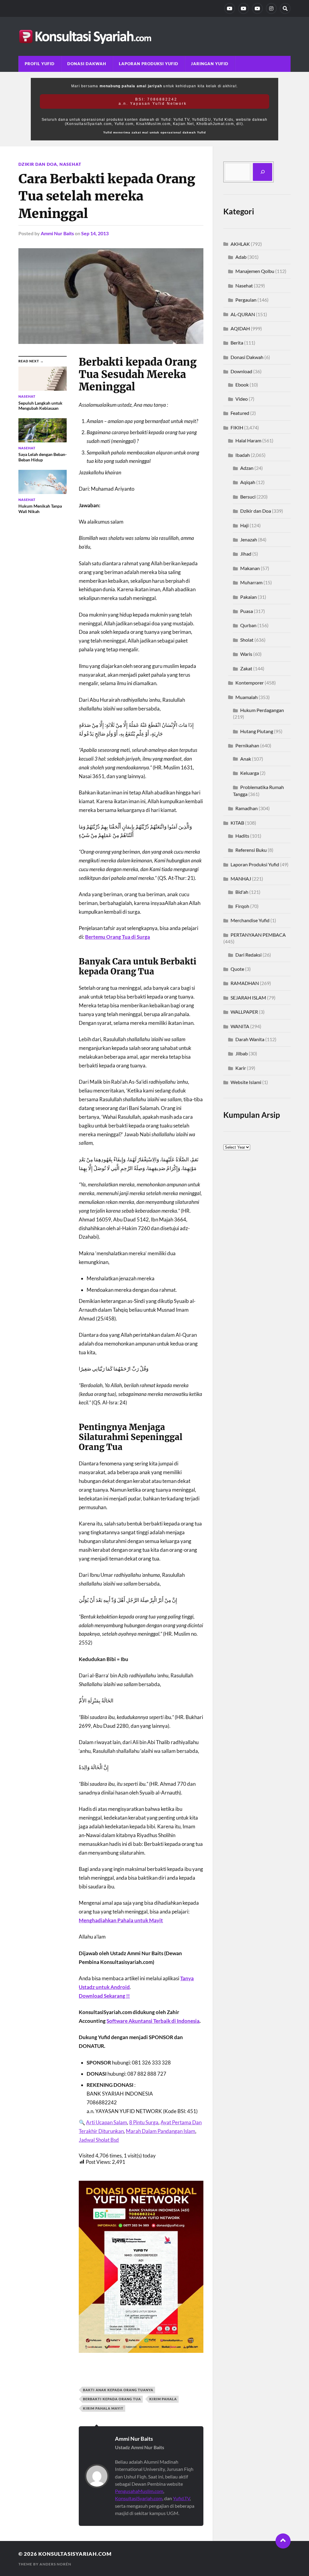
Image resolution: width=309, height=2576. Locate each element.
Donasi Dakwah (87, 64)
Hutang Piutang (257, 731)
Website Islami (246, 1082)
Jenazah (249, 539)
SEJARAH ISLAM (248, 998)
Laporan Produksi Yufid (149, 64)
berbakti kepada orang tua (112, 2399)
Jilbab (242, 1053)
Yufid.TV (181, 2498)
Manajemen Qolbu (255, 271)
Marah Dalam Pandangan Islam (161, 2131)
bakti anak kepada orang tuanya (118, 2390)
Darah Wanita (250, 1039)
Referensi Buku (251, 850)
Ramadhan (247, 808)
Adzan (247, 468)
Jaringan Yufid (210, 64)
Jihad (246, 554)
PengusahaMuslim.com (139, 2491)
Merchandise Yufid (250, 920)
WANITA (240, 1026)
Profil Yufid (40, 64)
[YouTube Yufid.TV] (230, 8)
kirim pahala (163, 2399)
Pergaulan (246, 300)
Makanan (250, 568)
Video (242, 399)
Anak (246, 759)
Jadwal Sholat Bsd (99, 2140)
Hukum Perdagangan (262, 710)
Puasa (247, 611)
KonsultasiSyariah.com (139, 2498)
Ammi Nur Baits (57, 233)
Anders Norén (55, 2564)
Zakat (246, 668)
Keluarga (250, 773)
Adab (241, 257)
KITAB (237, 823)
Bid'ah (242, 892)
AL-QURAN (243, 314)
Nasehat (70, 164)
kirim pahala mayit (103, 2408)
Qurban (248, 625)
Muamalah (247, 697)
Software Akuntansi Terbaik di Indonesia (153, 2021)
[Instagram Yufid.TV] (271, 8)
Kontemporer (250, 683)
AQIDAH (240, 328)
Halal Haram (248, 440)
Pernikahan (247, 745)
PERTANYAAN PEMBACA (258, 935)
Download (241, 371)
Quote (237, 969)
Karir (241, 1068)
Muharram (251, 582)
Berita (237, 343)
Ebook (242, 385)
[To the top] (283, 2541)
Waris (246, 654)
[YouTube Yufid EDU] (244, 8)
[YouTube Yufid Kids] (257, 8)
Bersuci (248, 497)
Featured (240, 413)
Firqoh (242, 906)
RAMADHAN (245, 983)
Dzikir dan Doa (38, 164)
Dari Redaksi (248, 955)
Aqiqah (248, 482)
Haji (244, 525)
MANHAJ (241, 879)
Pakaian (248, 597)
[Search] (285, 8)
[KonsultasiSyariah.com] (154, 36)
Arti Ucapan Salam (107, 2122)
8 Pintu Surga (144, 2122)
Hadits (242, 836)
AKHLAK (240, 244)
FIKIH (237, 427)
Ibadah (243, 455)
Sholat (247, 640)
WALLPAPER (244, 1012)
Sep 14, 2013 (95, 233)
